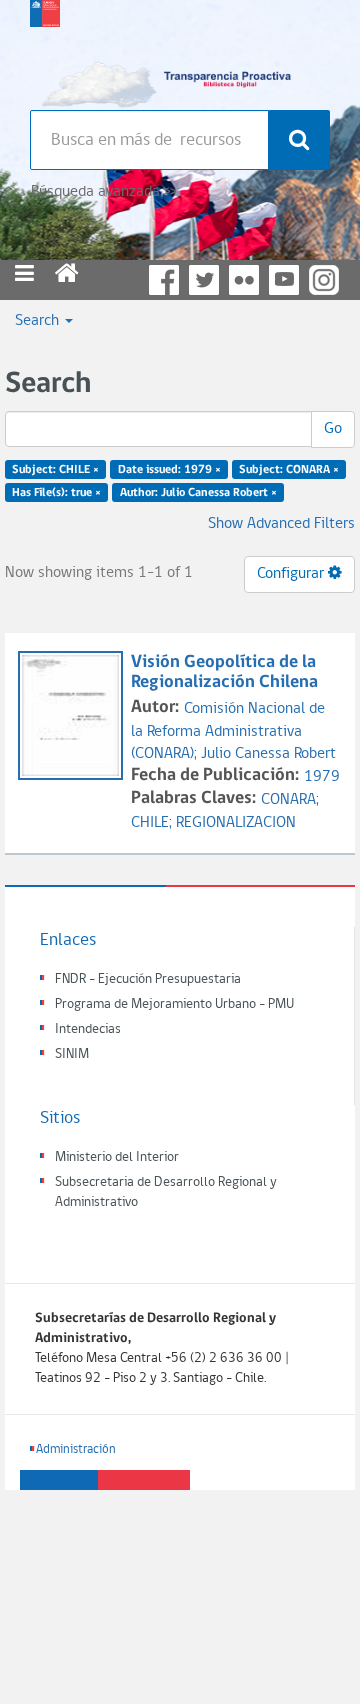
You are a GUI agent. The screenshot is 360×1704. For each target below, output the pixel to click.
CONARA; (290, 800)
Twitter (204, 280)
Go (333, 429)
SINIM (72, 1054)
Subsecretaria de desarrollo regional (45, 50)
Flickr (244, 280)
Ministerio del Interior (117, 1157)
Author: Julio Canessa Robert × (198, 493)
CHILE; (153, 823)
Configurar (292, 574)
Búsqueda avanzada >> (103, 192)
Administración (76, 1449)
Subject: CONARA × (289, 470)
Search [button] (39, 321)
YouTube (284, 280)
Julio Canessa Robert (268, 754)
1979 (322, 777)
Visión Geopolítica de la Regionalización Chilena (224, 672)
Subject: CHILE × (55, 470)
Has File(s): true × (56, 493)
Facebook (164, 280)
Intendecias (88, 1029)
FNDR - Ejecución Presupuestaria (148, 979)
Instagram (324, 280)
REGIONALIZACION (236, 823)
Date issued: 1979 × (169, 470)
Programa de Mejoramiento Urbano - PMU (174, 1004)
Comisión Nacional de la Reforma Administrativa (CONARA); (228, 732)
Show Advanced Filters (281, 524)
